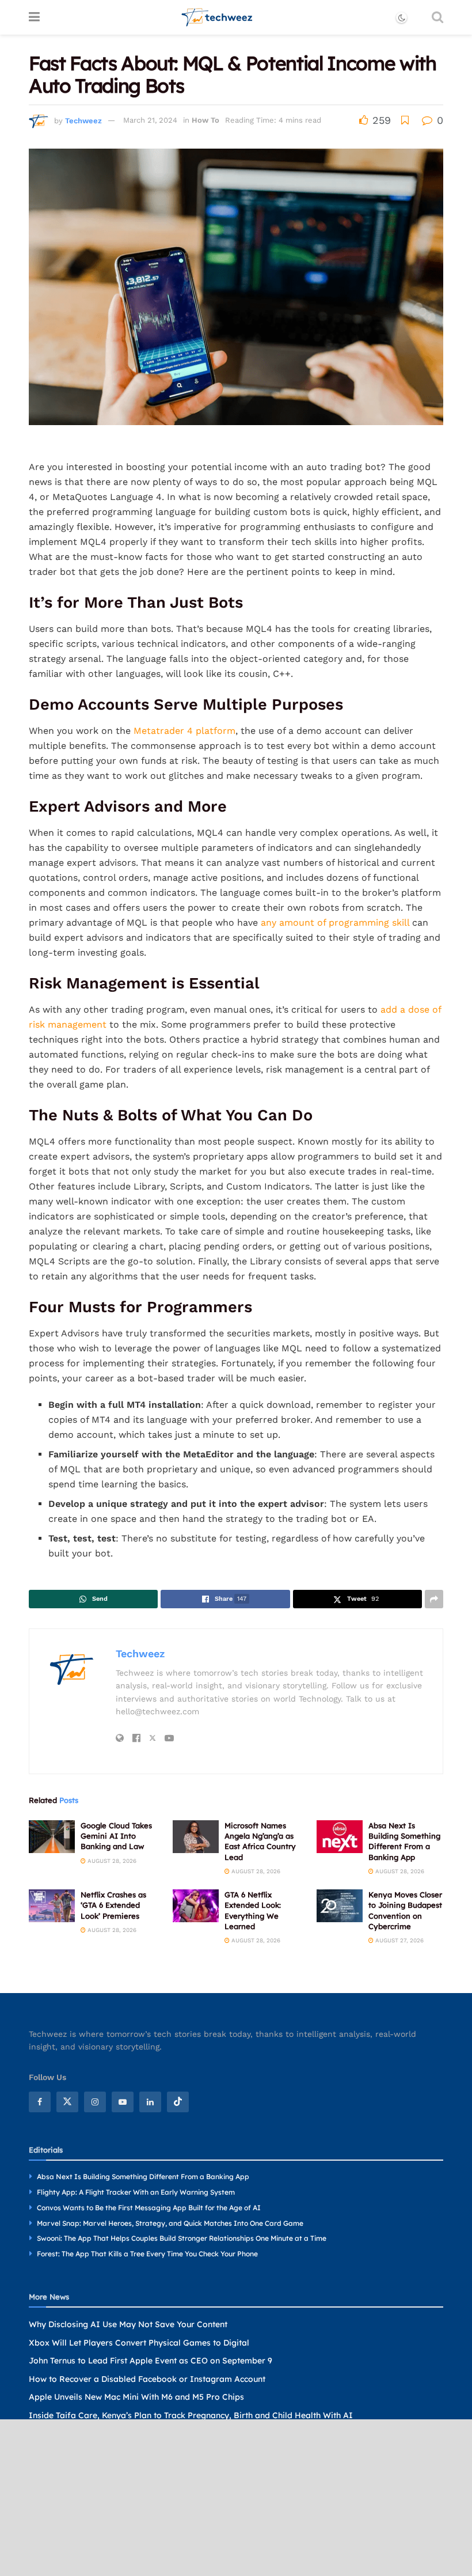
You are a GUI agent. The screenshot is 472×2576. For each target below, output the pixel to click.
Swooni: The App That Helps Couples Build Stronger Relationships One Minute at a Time (182, 2239)
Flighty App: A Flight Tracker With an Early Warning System (136, 2192)
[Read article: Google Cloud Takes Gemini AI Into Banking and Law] (52, 1837)
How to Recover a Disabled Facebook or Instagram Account (147, 2379)
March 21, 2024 (150, 120)
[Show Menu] (34, 17)
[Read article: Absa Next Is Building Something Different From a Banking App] (340, 1837)
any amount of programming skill (335, 923)
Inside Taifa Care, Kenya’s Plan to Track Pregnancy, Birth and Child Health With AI (191, 2415)
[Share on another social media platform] (434, 1599)
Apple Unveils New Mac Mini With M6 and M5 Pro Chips (136, 2397)
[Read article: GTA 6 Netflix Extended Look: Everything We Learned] (196, 1906)
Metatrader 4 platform (184, 731)
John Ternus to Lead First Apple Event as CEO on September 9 (151, 2361)
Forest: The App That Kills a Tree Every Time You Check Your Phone (147, 2254)
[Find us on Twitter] (67, 2103)
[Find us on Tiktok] (178, 2103)
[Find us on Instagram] (95, 2103)
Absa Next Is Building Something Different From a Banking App (143, 2177)
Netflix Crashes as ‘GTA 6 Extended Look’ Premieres (113, 1905)
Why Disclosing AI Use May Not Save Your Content (128, 2324)
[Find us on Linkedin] (150, 2103)
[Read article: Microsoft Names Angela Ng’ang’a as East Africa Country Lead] (196, 1837)
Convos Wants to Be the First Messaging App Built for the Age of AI (149, 2208)
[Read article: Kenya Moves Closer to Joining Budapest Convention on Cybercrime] (340, 1906)
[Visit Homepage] (217, 17)
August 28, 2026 (111, 1861)
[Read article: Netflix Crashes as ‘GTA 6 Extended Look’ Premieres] (52, 1906)
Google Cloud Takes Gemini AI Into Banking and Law (116, 1836)
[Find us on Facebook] (40, 2103)
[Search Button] (437, 17)
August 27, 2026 (399, 1940)
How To (205, 120)
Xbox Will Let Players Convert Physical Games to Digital (139, 2343)
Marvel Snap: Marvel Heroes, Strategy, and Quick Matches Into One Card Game (170, 2223)
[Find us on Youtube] (123, 2103)
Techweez (83, 120)
